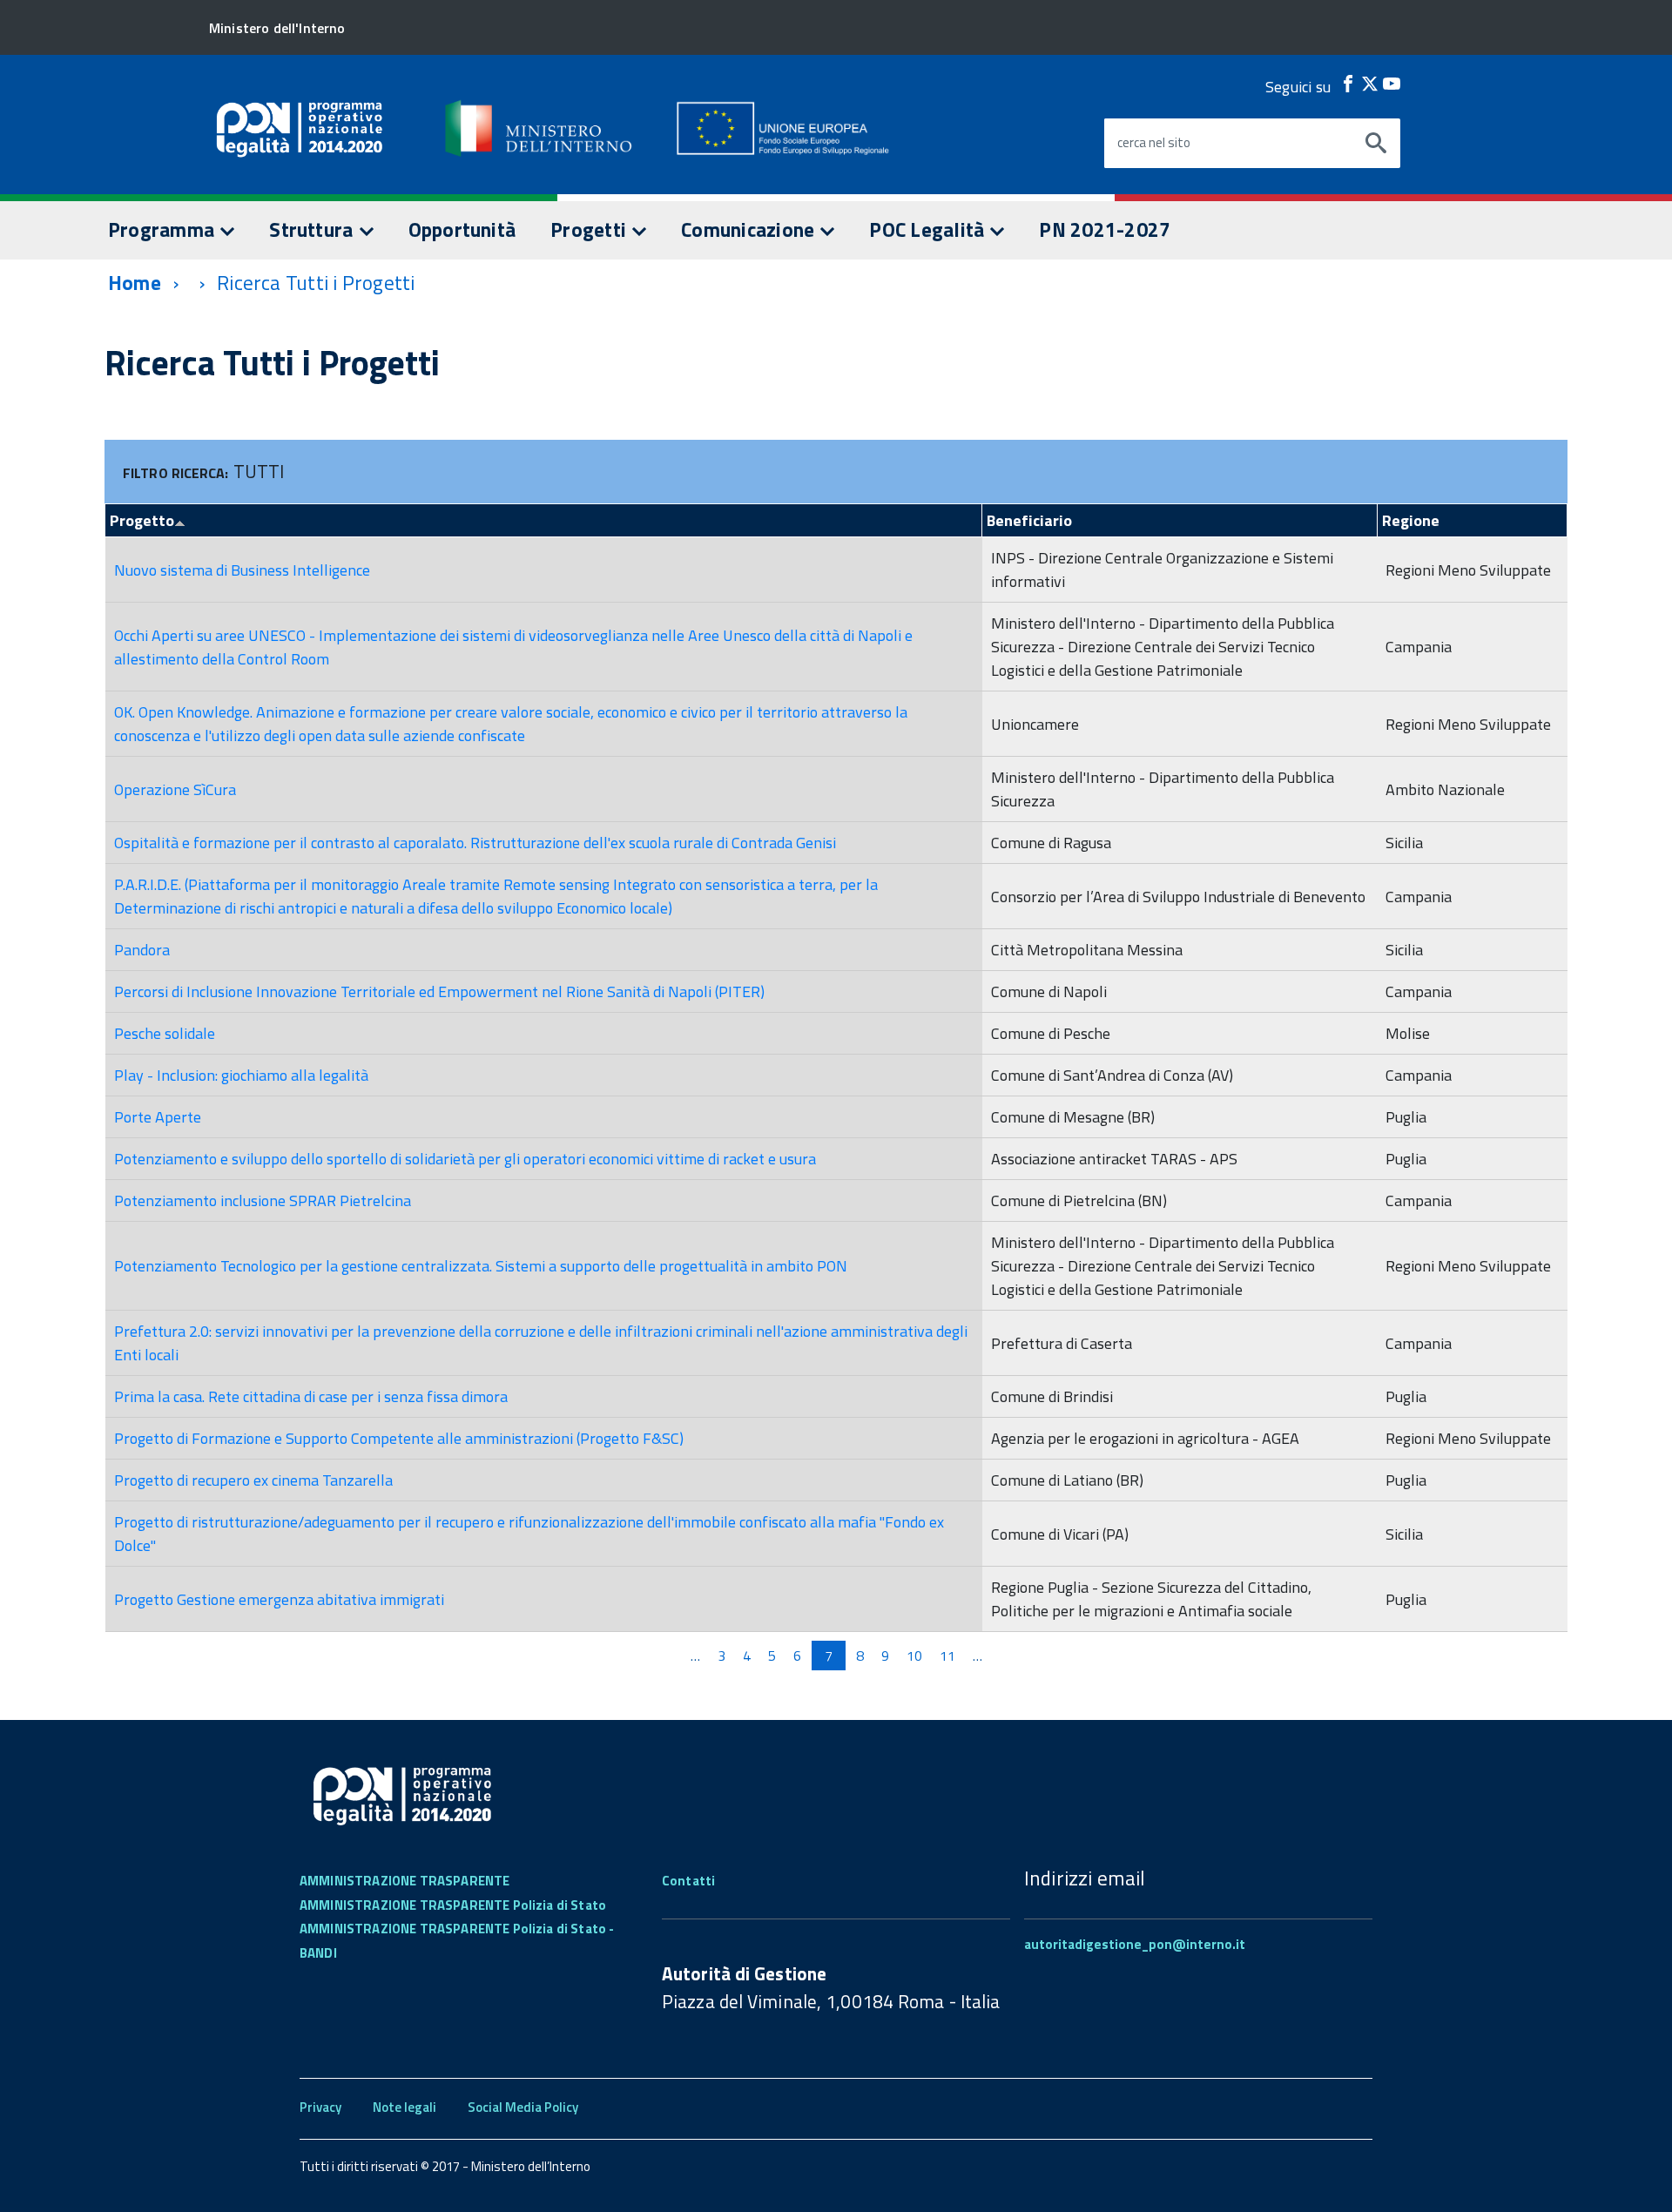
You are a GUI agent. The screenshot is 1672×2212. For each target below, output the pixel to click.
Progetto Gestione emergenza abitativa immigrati (279, 1599)
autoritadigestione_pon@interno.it (1135, 1944)
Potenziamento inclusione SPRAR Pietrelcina (263, 1200)
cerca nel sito (1154, 143)
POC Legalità (929, 229)
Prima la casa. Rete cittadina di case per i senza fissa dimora (311, 1396)
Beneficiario (1029, 520)
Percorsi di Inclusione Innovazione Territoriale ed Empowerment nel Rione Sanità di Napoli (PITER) (439, 991)
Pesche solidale (165, 1033)
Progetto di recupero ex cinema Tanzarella (253, 1480)
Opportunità (462, 229)
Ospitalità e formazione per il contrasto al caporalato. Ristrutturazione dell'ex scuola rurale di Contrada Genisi (475, 843)
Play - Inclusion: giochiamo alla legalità (241, 1075)
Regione (1411, 520)
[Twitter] (1370, 84)
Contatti (688, 1881)
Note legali (405, 2107)
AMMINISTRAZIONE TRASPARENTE (405, 1881)
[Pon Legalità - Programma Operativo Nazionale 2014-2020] (540, 128)
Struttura (313, 229)
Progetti (590, 229)
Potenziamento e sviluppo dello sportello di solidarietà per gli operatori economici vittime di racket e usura (465, 1159)
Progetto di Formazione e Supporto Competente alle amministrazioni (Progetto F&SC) (399, 1438)
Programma (163, 229)
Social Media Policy (523, 2107)
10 (914, 1656)
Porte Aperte (158, 1117)
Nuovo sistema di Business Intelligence (242, 570)
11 (947, 1656)
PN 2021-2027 (1105, 229)
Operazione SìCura (175, 789)
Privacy (320, 2107)
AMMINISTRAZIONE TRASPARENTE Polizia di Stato (453, 1905)
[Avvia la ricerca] (1376, 144)
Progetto (142, 520)
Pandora (142, 950)
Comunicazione (750, 229)
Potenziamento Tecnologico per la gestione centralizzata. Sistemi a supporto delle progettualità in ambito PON (481, 1266)
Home (135, 283)
